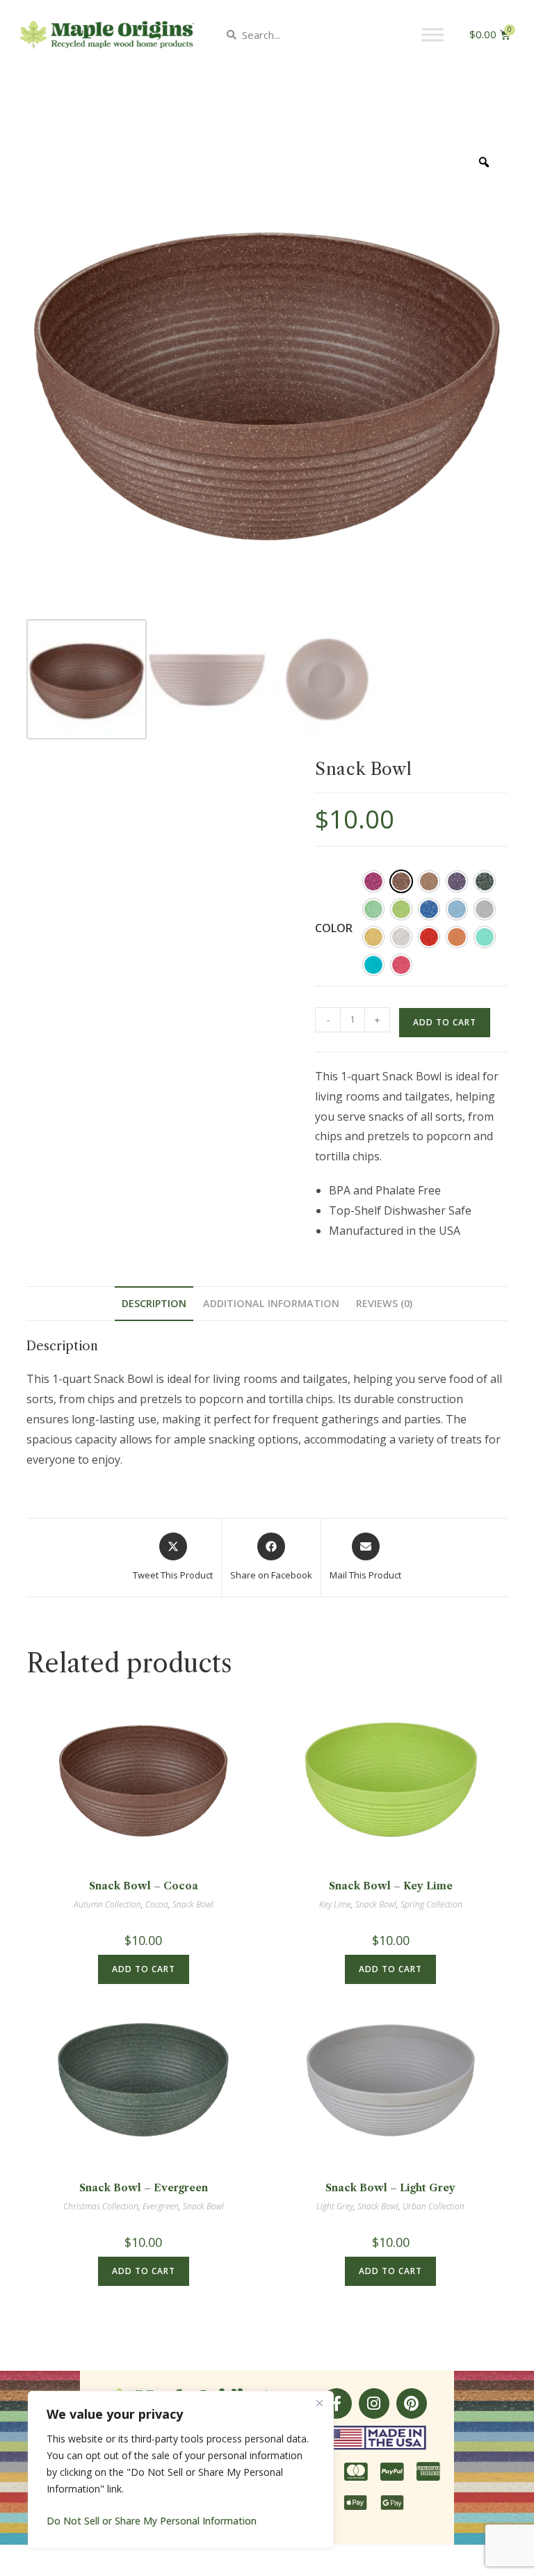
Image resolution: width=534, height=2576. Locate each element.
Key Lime (335, 1904)
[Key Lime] (401, 909)
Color (334, 928)
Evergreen (161, 2206)
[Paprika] (429, 937)
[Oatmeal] (401, 937)
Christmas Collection (101, 2206)
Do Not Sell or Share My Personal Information (152, 2521)
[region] (181, 2470)
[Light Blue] (457, 909)
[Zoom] (484, 162)
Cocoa (157, 1904)
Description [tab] (154, 1303)
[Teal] (373, 965)
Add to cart (445, 1022)
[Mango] (373, 937)
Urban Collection (434, 2206)
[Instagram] (374, 2403)
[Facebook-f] (337, 2403)
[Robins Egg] (485, 937)
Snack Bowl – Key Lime (391, 1886)
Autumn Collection (107, 1904)
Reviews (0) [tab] (384, 1303)
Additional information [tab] (271, 1303)
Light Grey (335, 2206)
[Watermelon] (401, 965)
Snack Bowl (193, 1904)
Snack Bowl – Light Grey (390, 2188)
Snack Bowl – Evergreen (144, 2188)
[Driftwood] (429, 881)
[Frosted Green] (373, 909)
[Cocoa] (401, 881)
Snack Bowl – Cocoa (144, 1886)
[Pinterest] (412, 2403)
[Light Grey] (485, 909)
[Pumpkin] (457, 937)
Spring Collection (431, 1904)
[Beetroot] (373, 881)
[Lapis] (429, 909)
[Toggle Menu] (432, 34)
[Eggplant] (457, 881)
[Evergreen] (485, 881)
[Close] (319, 2403)
